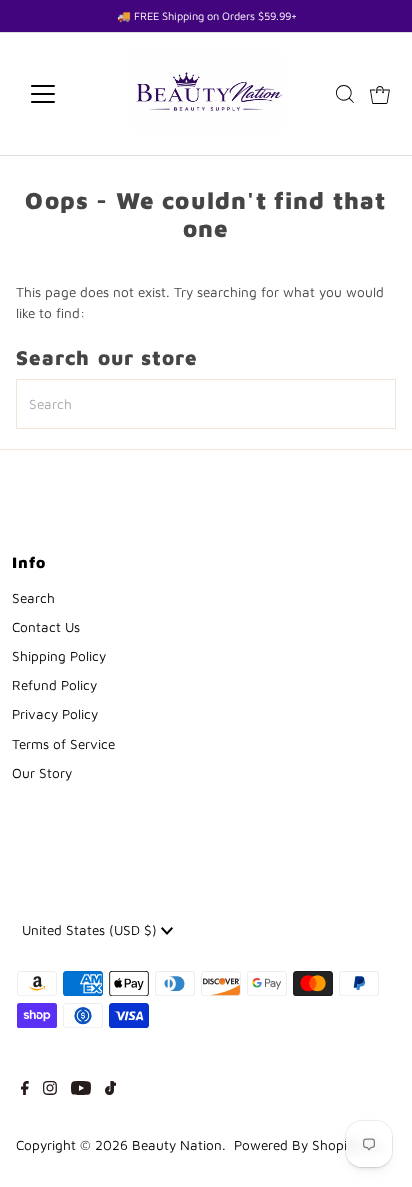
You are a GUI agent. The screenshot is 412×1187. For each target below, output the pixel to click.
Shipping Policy (59, 656)
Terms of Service (63, 744)
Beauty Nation (177, 1145)
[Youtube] (81, 1090)
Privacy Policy (55, 714)
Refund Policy (54, 685)
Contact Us (46, 627)
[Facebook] (25, 1090)
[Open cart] (380, 94)
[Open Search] (345, 94)
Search (33, 598)
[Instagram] (50, 1090)
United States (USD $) (91, 930)
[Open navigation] (61, 94)
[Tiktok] (110, 1090)
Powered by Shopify (296, 1145)
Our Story (42, 773)
